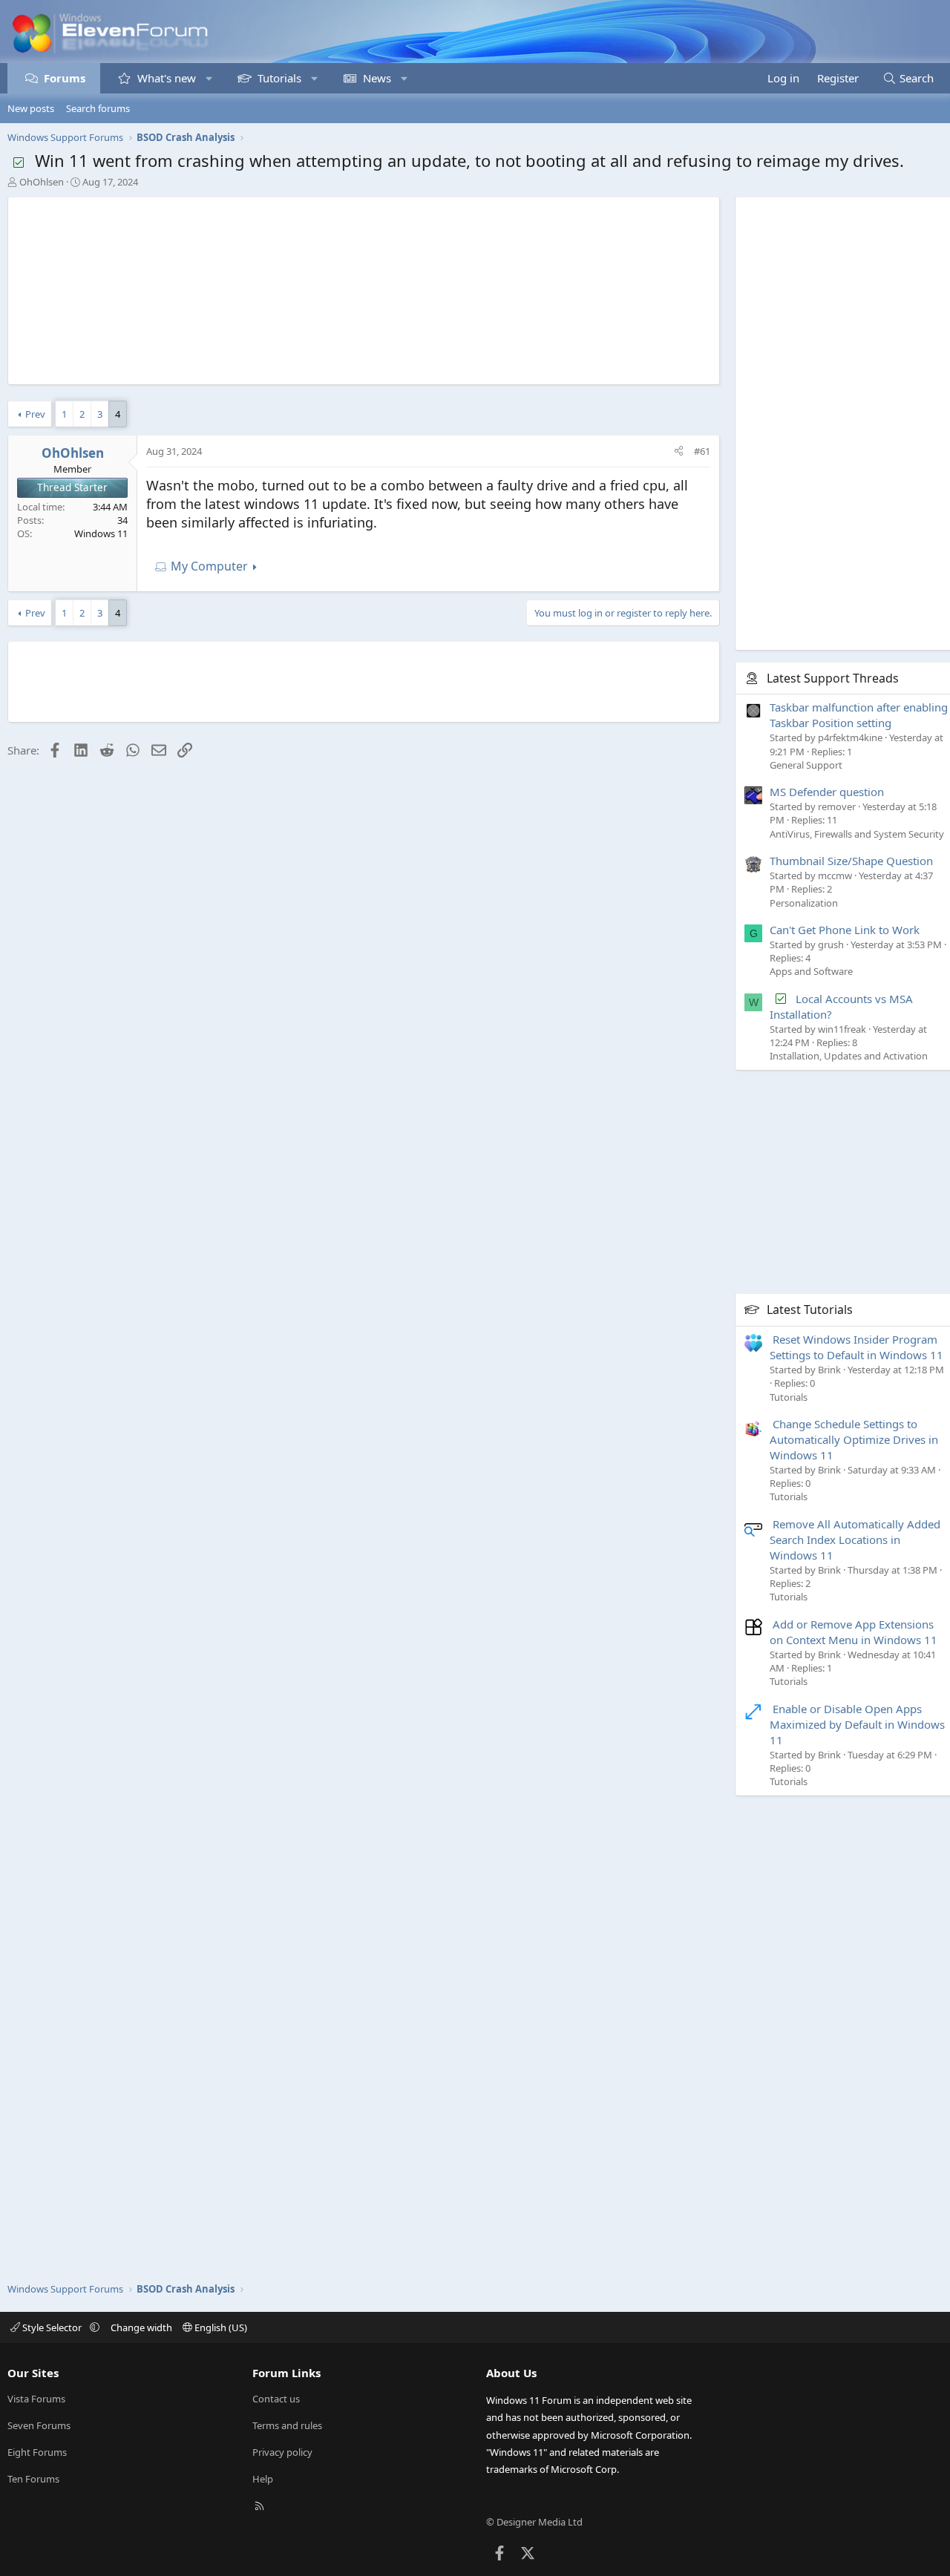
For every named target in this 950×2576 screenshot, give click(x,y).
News (377, 78)
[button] (209, 78)
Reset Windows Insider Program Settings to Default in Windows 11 (856, 1347)
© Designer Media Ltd (534, 2522)
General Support (806, 765)
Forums (65, 78)
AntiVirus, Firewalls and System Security (857, 834)
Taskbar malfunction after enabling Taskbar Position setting (859, 715)
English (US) (220, 2327)
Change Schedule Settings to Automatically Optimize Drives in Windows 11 (854, 1439)
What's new (167, 78)
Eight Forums (37, 2452)
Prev (35, 414)
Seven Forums (39, 2425)
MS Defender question (827, 792)
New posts (31, 108)
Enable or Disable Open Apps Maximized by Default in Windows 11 (857, 1724)
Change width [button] (141, 2327)
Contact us (276, 2399)
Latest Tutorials (810, 1310)
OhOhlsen (42, 182)
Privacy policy (282, 2452)
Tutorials (279, 78)
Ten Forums (33, 2479)
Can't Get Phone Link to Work (845, 930)
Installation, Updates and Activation (849, 1056)
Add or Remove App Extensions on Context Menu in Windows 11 (854, 1632)
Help (263, 2479)
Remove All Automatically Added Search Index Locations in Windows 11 (855, 1540)
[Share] (679, 451)
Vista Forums (36, 2399)
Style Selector (52, 2327)
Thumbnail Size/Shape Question (851, 861)
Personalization (804, 903)
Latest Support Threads (833, 678)
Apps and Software (811, 971)
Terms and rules (287, 2425)
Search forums (98, 108)
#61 (702, 451)
